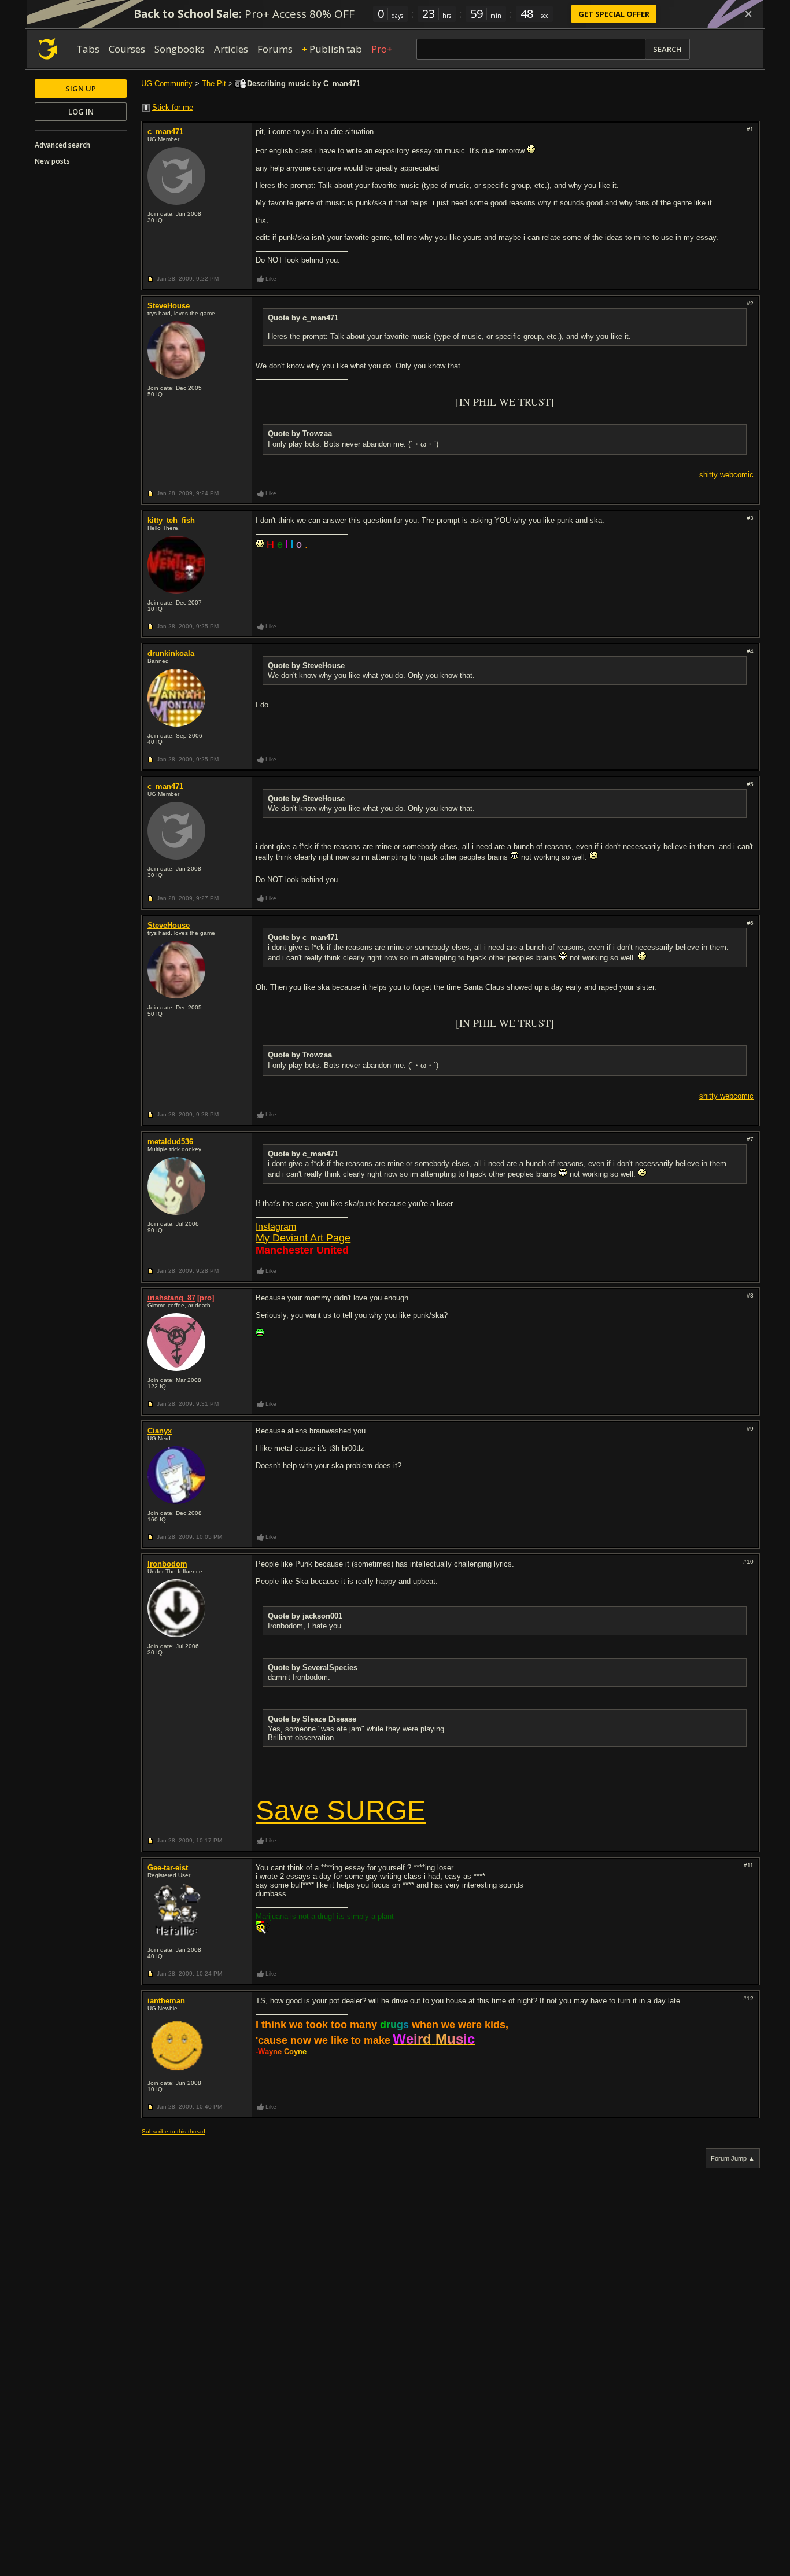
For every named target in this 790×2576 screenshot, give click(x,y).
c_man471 (165, 132)
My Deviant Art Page (303, 1238)
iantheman (166, 2001)
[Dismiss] (748, 14)
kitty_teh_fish (171, 520)
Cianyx (160, 1431)
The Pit (214, 84)
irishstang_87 (171, 1298)
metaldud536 (170, 1142)
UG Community (167, 84)
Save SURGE (341, 1810)
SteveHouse (169, 306)
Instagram (276, 1227)
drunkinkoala (171, 653)
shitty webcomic (726, 475)
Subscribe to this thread (173, 2131)
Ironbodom (167, 1564)
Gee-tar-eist (168, 1868)
